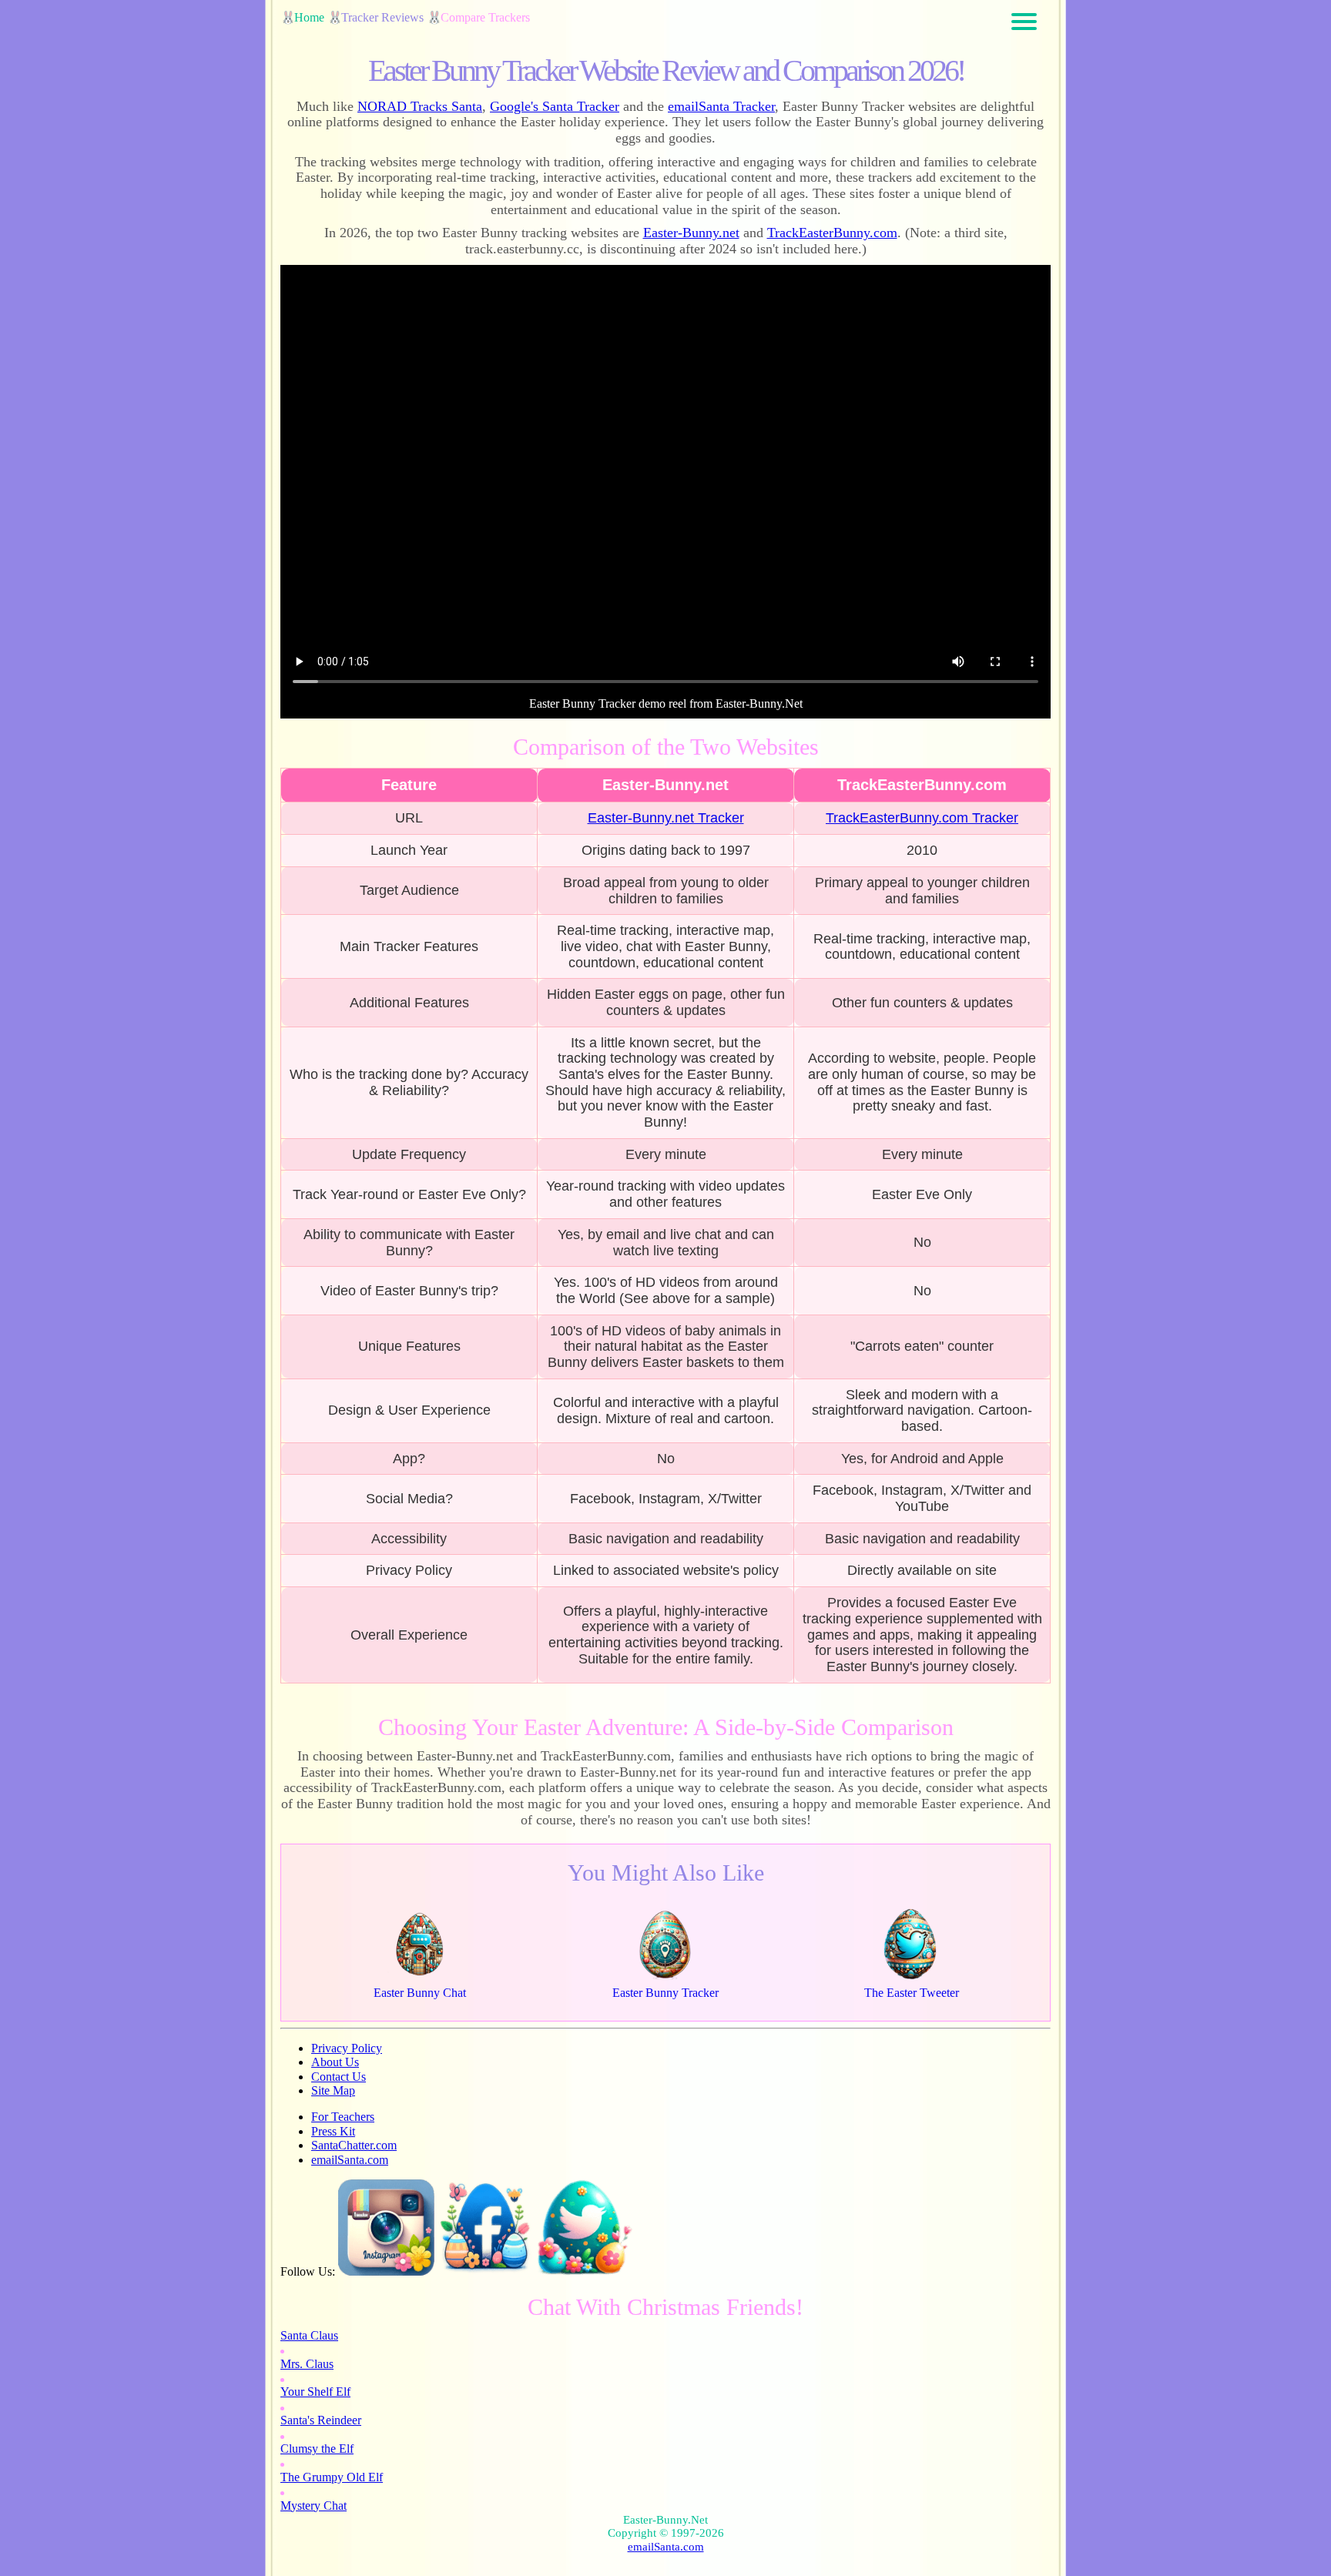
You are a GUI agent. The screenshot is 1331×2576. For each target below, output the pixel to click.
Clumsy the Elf (317, 2449)
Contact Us (339, 2077)
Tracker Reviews (382, 17)
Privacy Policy (347, 2048)
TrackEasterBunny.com (832, 233)
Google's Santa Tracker (555, 106)
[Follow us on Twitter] (585, 2271)
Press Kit (333, 2131)
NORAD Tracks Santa (420, 106)
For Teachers (343, 2117)
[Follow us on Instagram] (386, 2271)
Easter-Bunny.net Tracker (666, 818)
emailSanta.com (350, 2160)
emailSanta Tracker (721, 106)
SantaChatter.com (354, 2145)
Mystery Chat (313, 2506)
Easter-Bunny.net (691, 233)
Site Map (333, 2090)
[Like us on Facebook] (486, 2271)
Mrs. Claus (307, 2364)
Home (309, 17)
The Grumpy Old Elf (332, 2477)
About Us (335, 2062)
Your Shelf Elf (315, 2392)
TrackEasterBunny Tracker (922, 818)
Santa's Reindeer (321, 2420)
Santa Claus (309, 2335)
